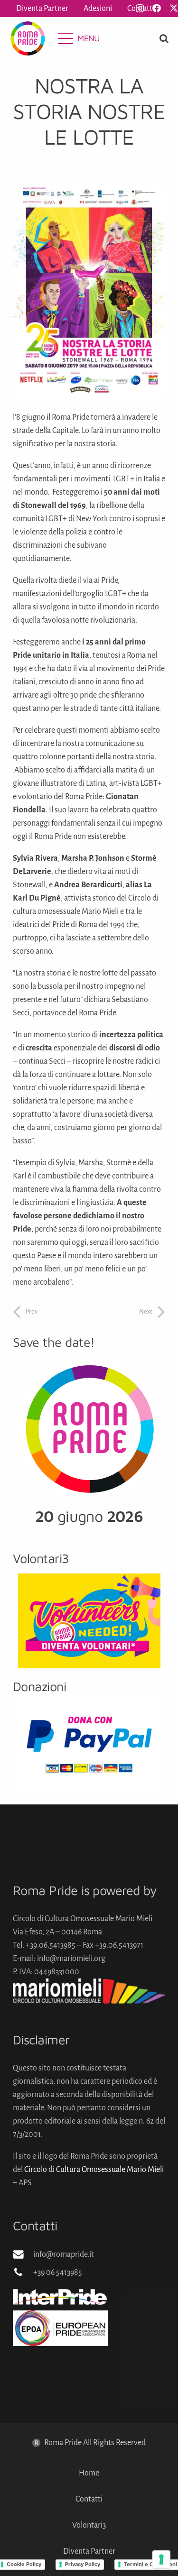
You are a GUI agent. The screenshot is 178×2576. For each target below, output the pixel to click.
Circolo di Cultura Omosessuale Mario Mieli (94, 2170)
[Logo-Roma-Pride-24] (28, 38)
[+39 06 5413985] (23, 2272)
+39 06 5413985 (58, 2272)
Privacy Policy (83, 2564)
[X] (174, 8)
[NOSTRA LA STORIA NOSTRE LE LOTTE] (89, 192)
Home (89, 2473)
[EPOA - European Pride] (89, 2328)
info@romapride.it (64, 2254)
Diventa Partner (89, 2551)
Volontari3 (89, 2525)
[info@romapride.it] (23, 2254)
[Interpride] (89, 2297)
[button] (79, 38)
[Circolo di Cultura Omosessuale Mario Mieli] (89, 1991)
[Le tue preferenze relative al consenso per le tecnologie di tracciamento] (161, 2559)
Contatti (89, 2499)
